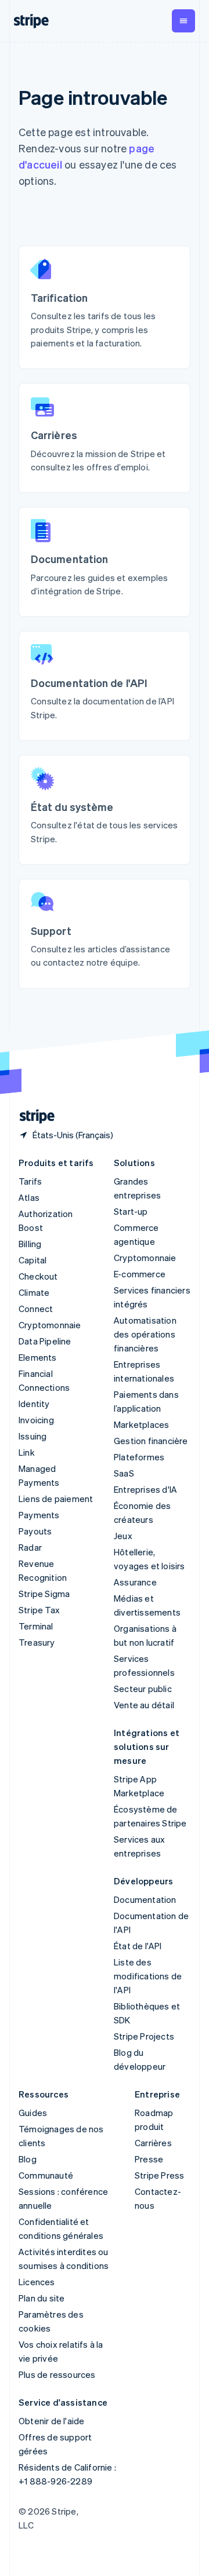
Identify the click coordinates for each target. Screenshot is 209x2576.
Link (27, 1452)
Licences (37, 2282)
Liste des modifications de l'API (148, 1976)
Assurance (135, 1582)
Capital (33, 1260)
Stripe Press (159, 2175)
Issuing (33, 1436)
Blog (28, 2159)
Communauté (46, 2175)
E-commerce (140, 1274)
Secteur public (143, 1689)
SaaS (124, 1473)
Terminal (36, 1626)
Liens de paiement (56, 1499)
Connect (36, 1309)
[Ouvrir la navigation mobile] (183, 21)
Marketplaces (141, 1424)
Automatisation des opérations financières (145, 1334)
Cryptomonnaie (50, 1325)
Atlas (29, 1197)
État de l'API (138, 1946)
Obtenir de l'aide (51, 2421)
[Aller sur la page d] (33, 1117)
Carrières (153, 2143)
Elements (38, 1357)
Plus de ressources (57, 2374)
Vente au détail (144, 1705)
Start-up (131, 1211)
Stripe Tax (39, 1610)
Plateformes (139, 1457)
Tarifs (30, 1181)
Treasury (37, 1642)
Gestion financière (151, 1441)
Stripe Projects (144, 2036)
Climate (34, 1292)
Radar (30, 1547)
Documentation (145, 1899)
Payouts (35, 1531)
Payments (39, 1515)
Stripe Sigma (44, 1594)
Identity (34, 1404)
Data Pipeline (45, 1341)
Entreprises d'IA (145, 1489)
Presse (149, 2159)
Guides (33, 2113)
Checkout (38, 1276)
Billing (30, 1244)
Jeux (123, 1536)
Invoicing (36, 1420)
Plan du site (42, 2298)
